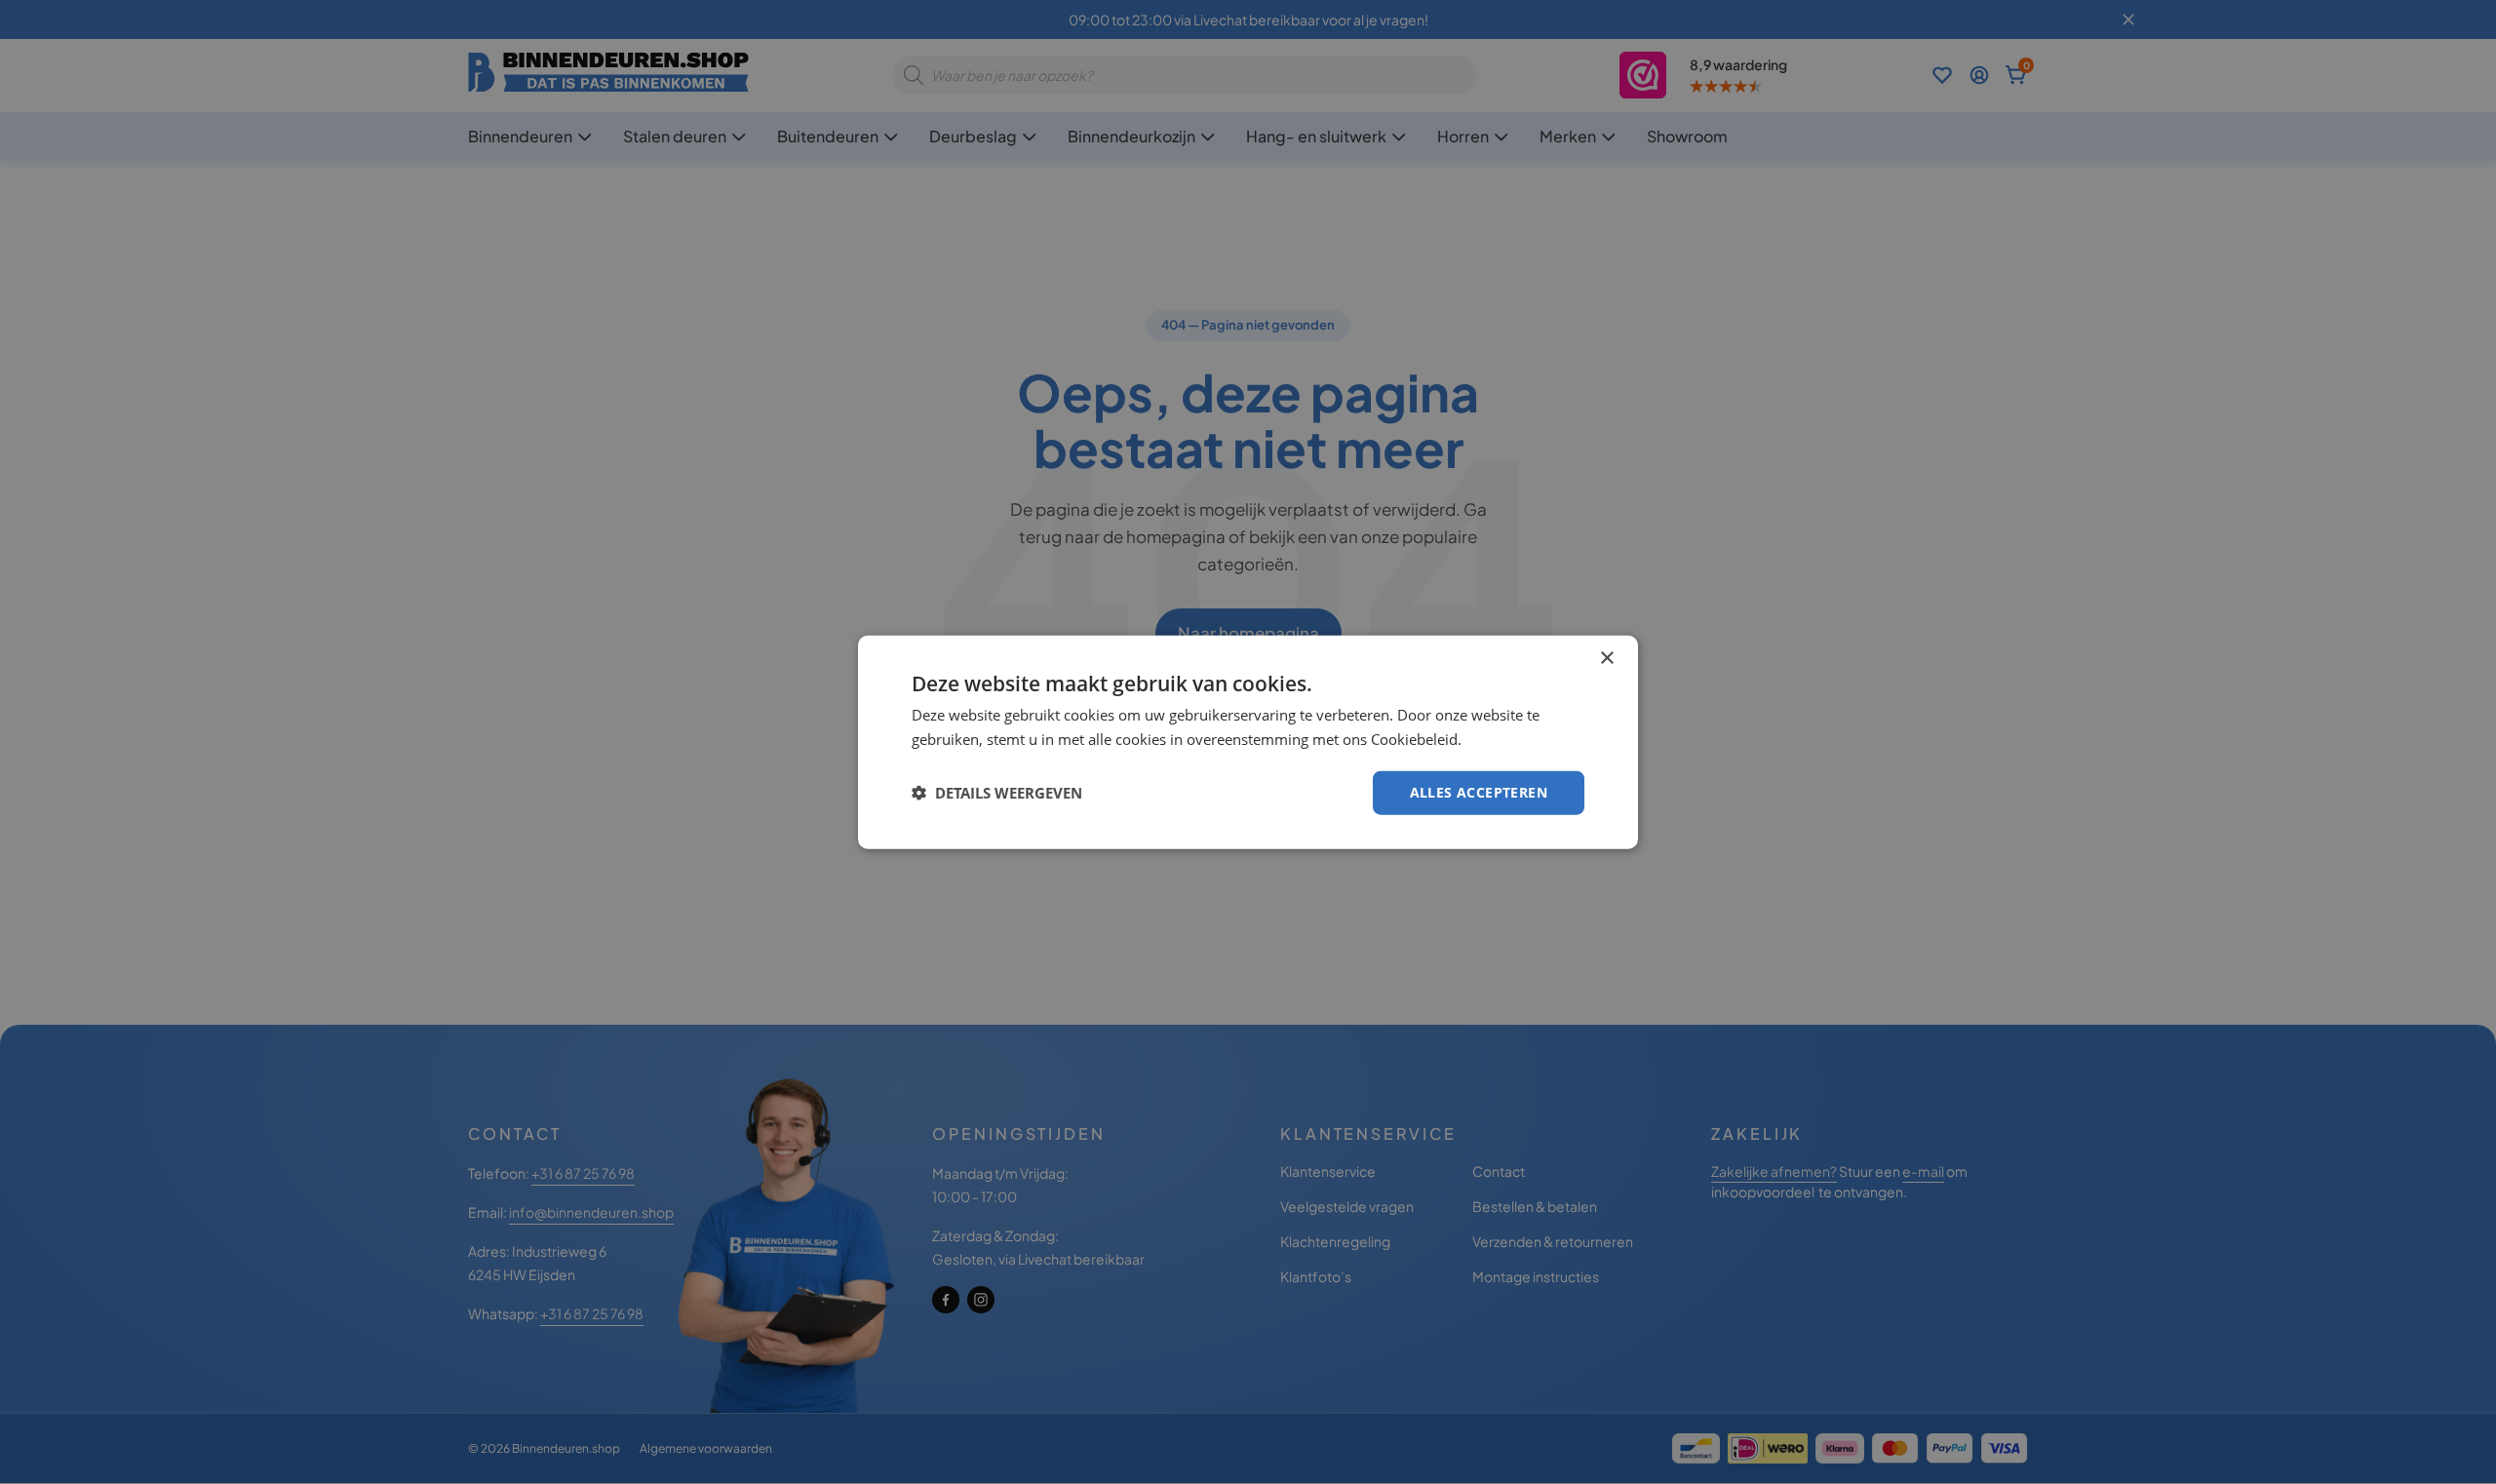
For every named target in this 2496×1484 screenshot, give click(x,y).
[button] (997, 793)
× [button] (1606, 659)
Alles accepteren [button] (1479, 792)
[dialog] (1248, 742)
